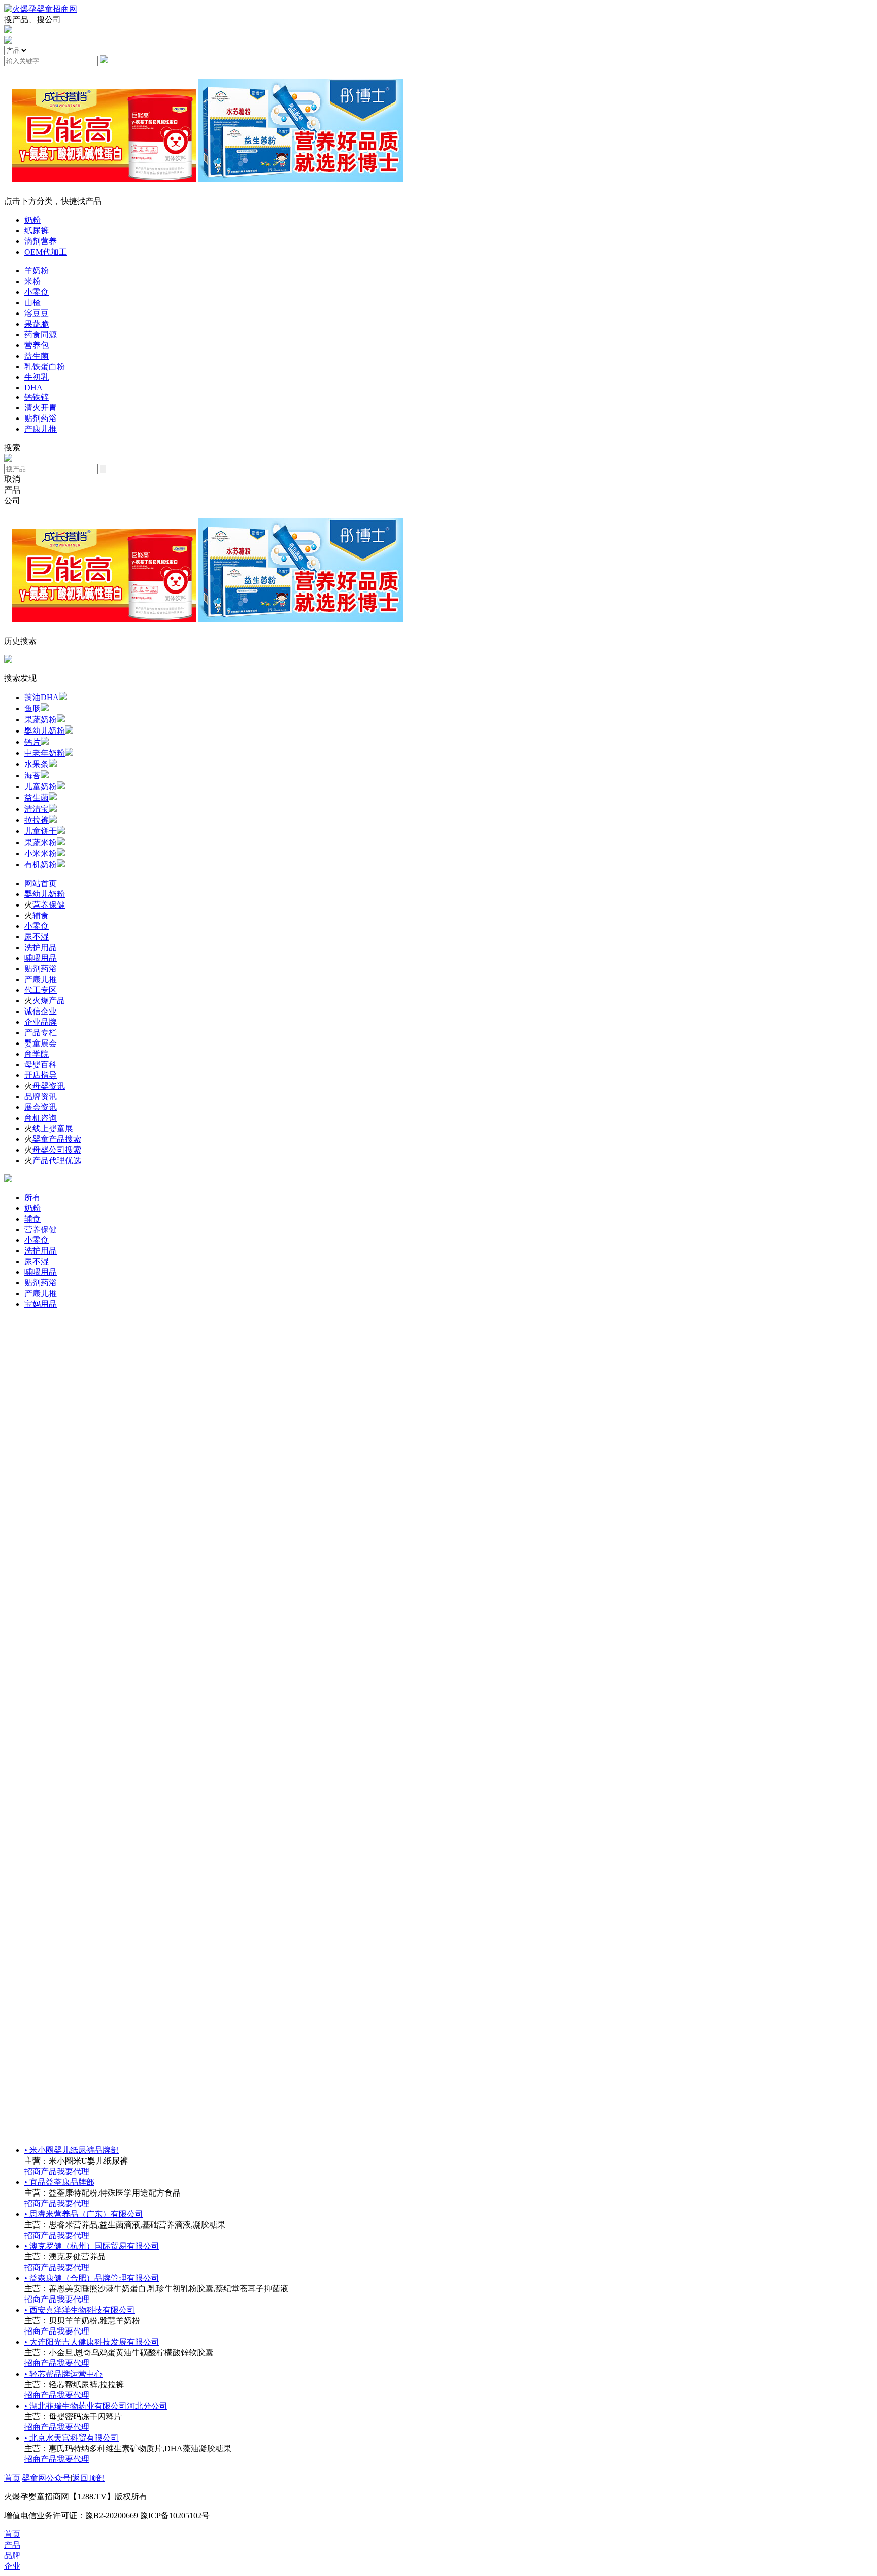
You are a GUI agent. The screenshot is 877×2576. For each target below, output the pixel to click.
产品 (12, 2545)
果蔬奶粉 (41, 720)
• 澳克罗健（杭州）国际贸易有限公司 (92, 2246)
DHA (33, 387)
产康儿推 (41, 429)
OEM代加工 (46, 252)
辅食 (41, 915)
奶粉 (32, 220)
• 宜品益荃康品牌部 (59, 2182)
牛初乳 (37, 377)
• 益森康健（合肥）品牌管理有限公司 (92, 2278)
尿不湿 (37, 937)
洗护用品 (41, 947)
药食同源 (41, 335)
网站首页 (41, 883)
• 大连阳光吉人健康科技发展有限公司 (92, 2342)
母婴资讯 (49, 1086)
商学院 (37, 1054)
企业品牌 (41, 1022)
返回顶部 (88, 2478)
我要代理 (73, 2171)
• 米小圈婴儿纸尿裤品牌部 (72, 2150)
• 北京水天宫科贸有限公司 (72, 2438)
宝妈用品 (41, 1304)
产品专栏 (41, 1033)
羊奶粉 (37, 271)
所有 (32, 1197)
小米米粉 (41, 854)
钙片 (32, 742)
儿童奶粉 (41, 787)
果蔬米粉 (41, 842)
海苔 (32, 775)
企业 (12, 2566)
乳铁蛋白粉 (45, 367)
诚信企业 (41, 1011)
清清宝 (37, 809)
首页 (12, 2478)
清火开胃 (41, 408)
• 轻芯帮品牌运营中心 (63, 2374)
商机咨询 (41, 1118)
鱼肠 (32, 708)
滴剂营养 (41, 241)
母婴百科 (41, 1065)
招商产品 (41, 2171)
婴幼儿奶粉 (45, 731)
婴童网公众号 (46, 2478)
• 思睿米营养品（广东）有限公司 (84, 2214)
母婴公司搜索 (57, 1150)
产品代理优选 (57, 1160)
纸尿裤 (37, 231)
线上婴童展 (53, 1128)
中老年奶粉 (45, 753)
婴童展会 (41, 1043)
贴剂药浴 (41, 418)
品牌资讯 (41, 1096)
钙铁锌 (37, 397)
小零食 (37, 292)
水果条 (37, 764)
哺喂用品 (41, 958)
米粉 (32, 281)
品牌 (12, 2555)
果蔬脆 (37, 324)
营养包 (37, 345)
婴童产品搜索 (57, 1139)
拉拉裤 (37, 820)
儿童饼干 (41, 831)
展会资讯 (41, 1107)
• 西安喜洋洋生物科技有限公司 (80, 2310)
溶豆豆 (37, 313)
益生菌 (37, 356)
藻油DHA (42, 697)
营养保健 (49, 905)
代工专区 (41, 990)
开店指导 (41, 1075)
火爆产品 (49, 1001)
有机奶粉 (41, 865)
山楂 (32, 303)
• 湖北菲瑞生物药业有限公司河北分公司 (96, 2406)
